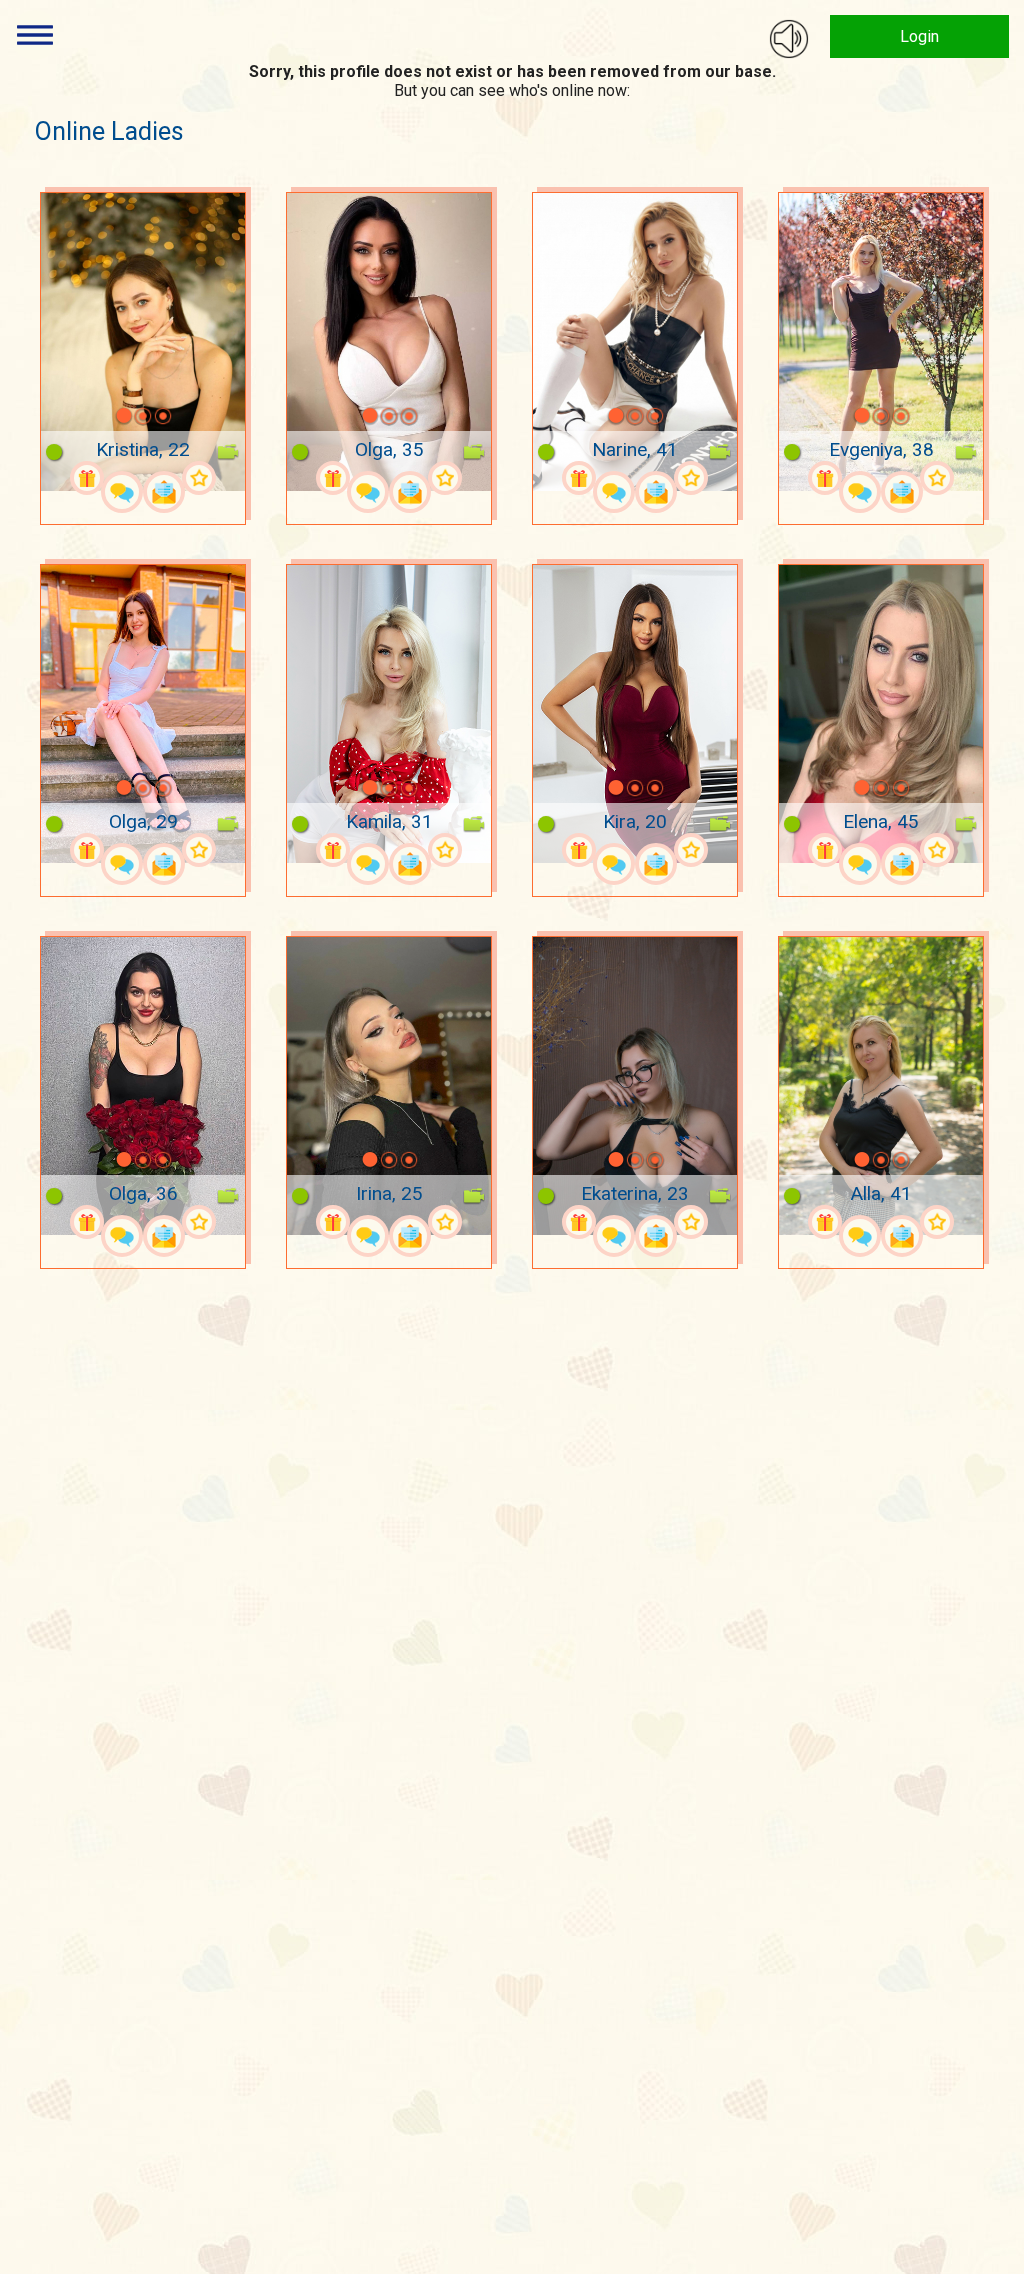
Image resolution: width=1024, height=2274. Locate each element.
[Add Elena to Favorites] (937, 850)
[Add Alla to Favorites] (937, 1222)
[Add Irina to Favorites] (445, 1222)
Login (919, 36)
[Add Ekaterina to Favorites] (691, 1222)
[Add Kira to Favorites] (691, 850)
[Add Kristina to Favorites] (199, 478)
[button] (98, 416)
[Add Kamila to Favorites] (445, 850)
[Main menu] (35, 35)
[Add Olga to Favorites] (445, 478)
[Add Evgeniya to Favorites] (937, 478)
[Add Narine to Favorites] (691, 478)
